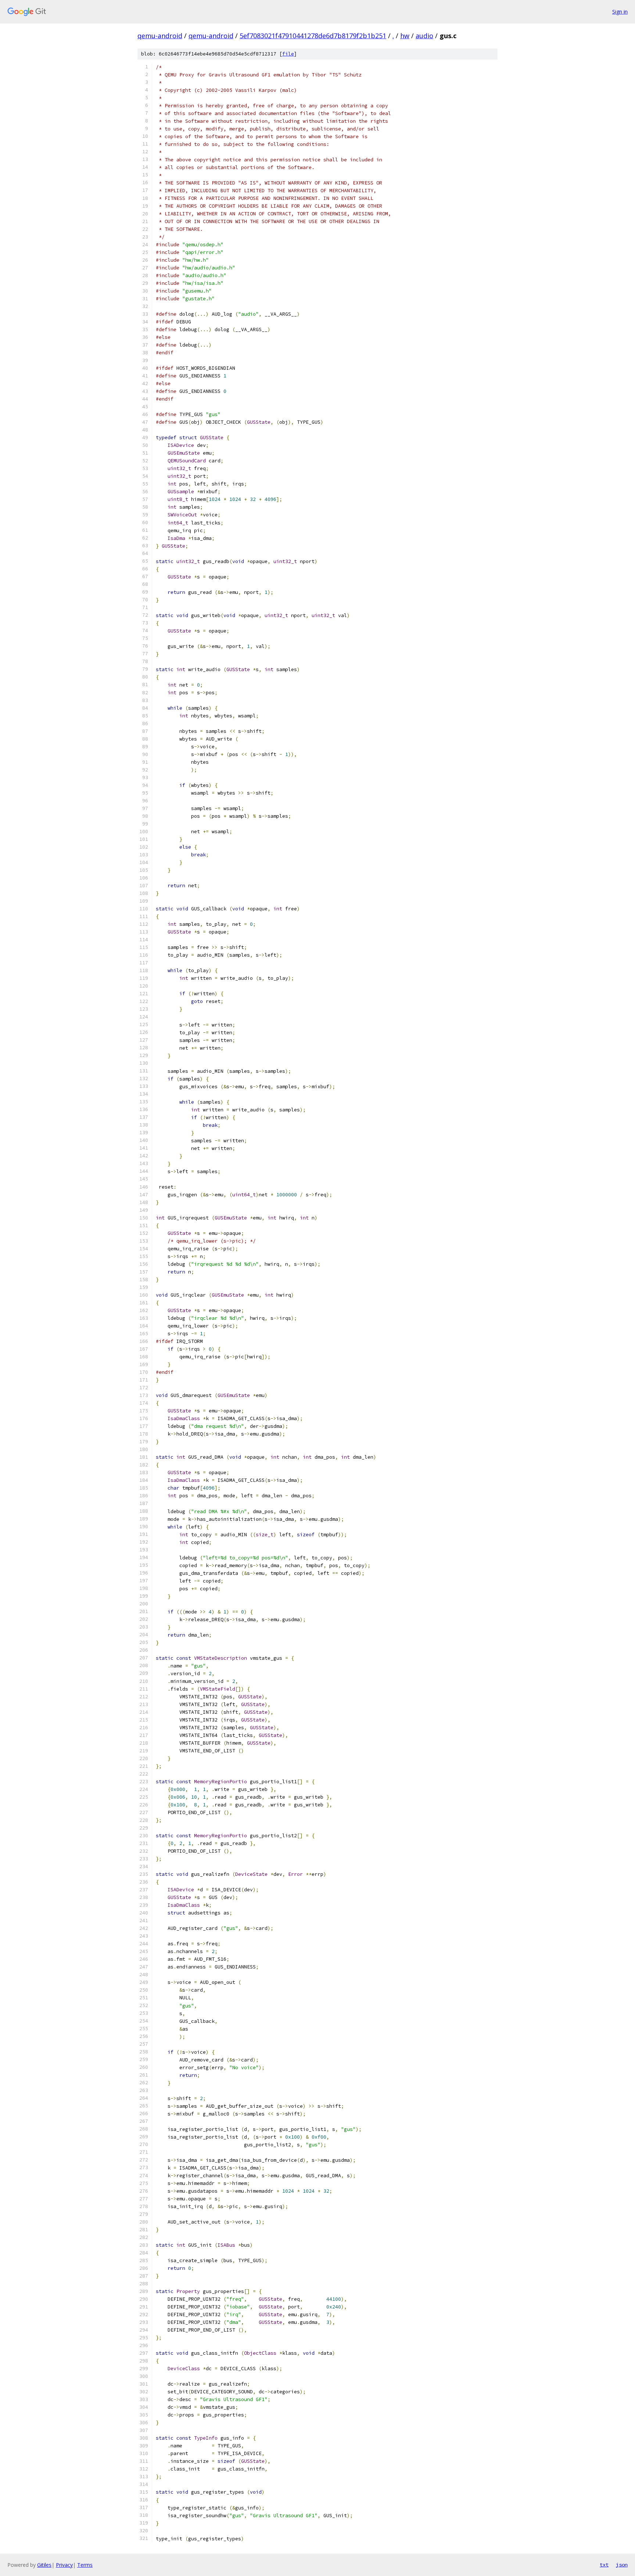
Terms (85, 2565)
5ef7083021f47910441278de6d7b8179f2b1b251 (313, 36)
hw (405, 36)
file (288, 54)
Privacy (64, 2565)
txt (604, 2565)
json (622, 2565)
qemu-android (160, 36)
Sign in (620, 12)
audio (424, 36)
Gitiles (44, 2565)
